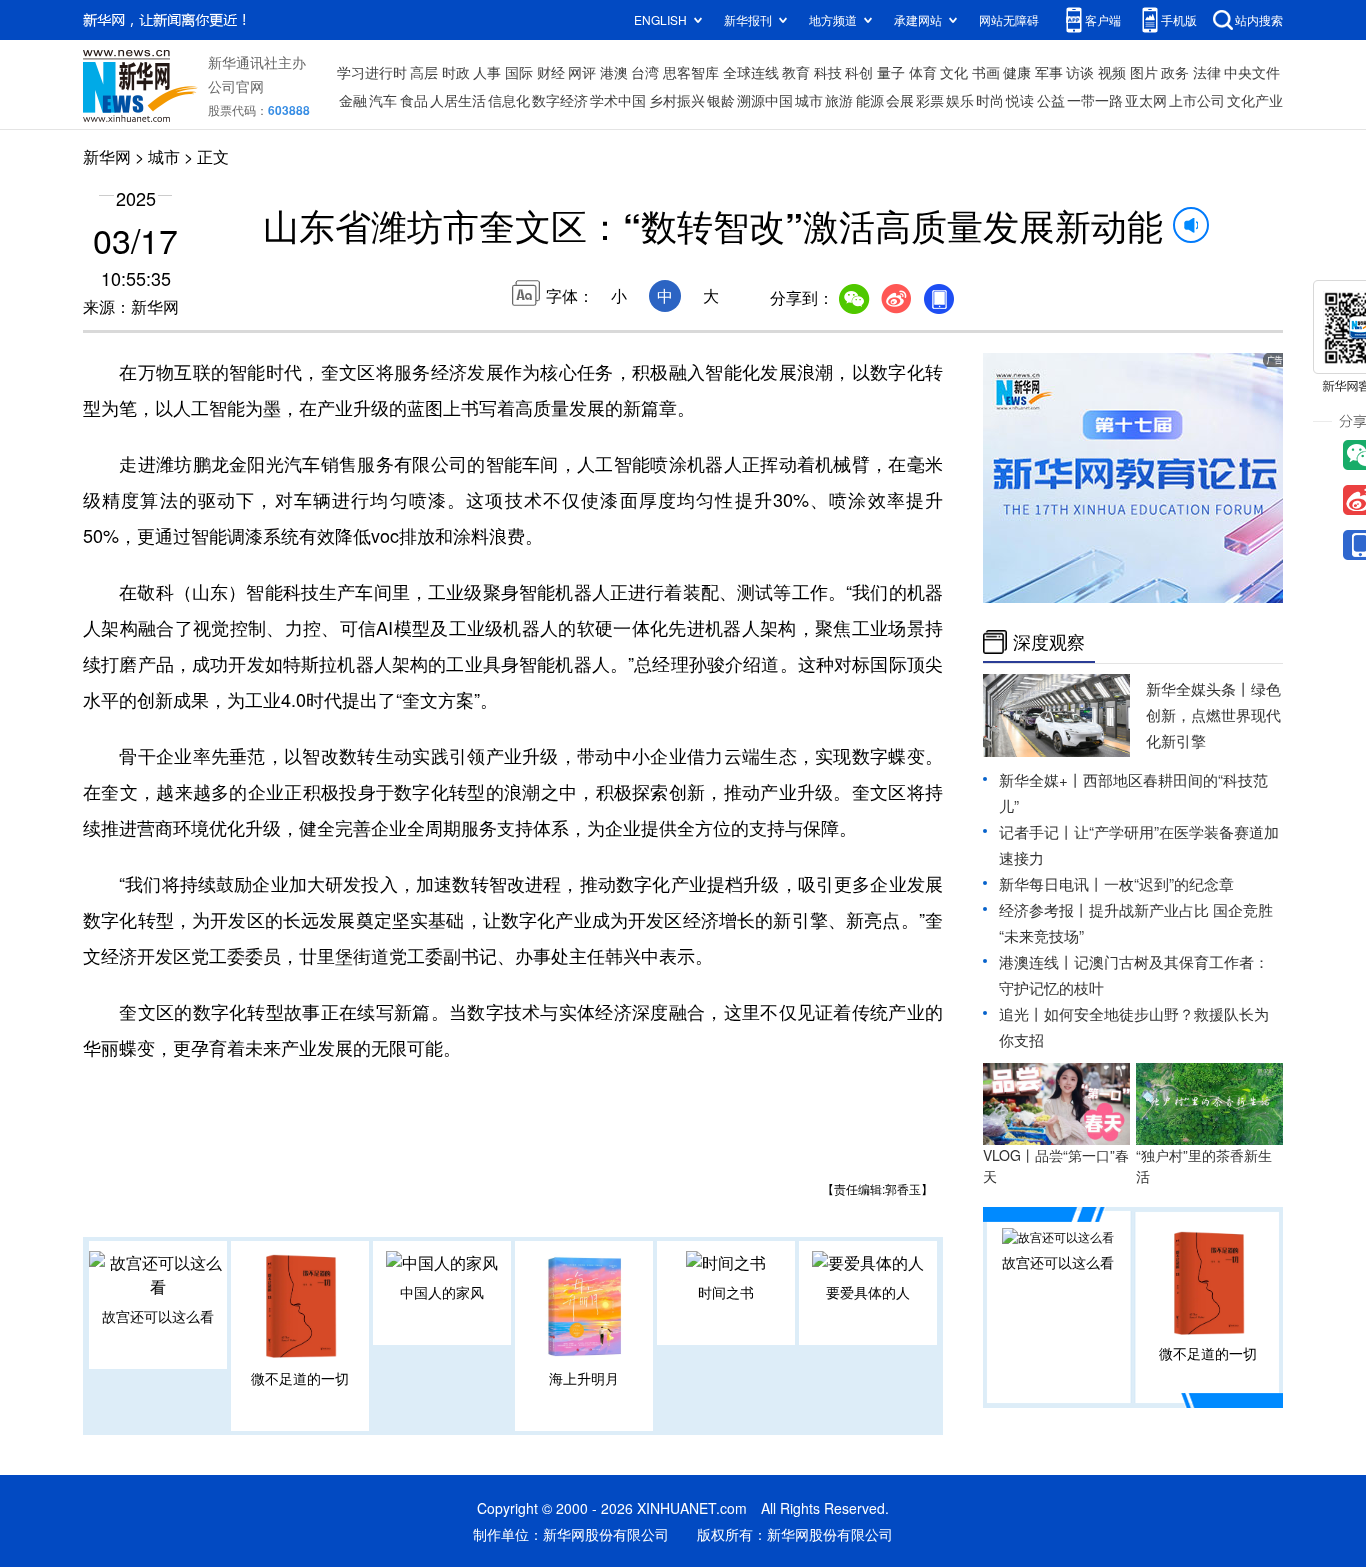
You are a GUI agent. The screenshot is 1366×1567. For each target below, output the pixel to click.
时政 (456, 72)
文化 (954, 72)
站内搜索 (1259, 19)
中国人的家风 (442, 1292)
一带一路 (1095, 100)
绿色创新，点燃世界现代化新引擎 (1213, 714)
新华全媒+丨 (1041, 779)
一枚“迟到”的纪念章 (1169, 883)
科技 (828, 72)
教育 (796, 72)
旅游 (839, 100)
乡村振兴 (677, 100)
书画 (986, 72)
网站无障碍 (1009, 19)
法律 (1207, 72)
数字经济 (560, 100)
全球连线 (751, 72)
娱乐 (960, 100)
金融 (353, 100)
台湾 (645, 72)
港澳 (614, 72)
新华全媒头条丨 (1198, 688)
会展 (900, 100)
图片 (1144, 72)
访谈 (1080, 72)
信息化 (509, 100)
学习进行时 (372, 72)
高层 (424, 72)
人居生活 (458, 100)
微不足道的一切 (300, 1378)
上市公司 (1197, 100)
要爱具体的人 (868, 1292)
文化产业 (1255, 100)
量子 (891, 72)
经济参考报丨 (1044, 909)
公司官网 (236, 86)
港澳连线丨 (1036, 961)
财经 (551, 72)
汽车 (383, 100)
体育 (923, 72)
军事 (1049, 72)
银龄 (721, 100)
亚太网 (1146, 100)
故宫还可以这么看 (158, 1316)
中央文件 (1252, 72)
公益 (1051, 100)
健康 (1017, 72)
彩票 (930, 100)
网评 (582, 72)
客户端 (1103, 19)
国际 (519, 72)
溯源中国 (765, 100)
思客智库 (691, 72)
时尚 (990, 100)
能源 (870, 100)
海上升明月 (584, 1378)
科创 (859, 72)
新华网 (107, 156)
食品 (414, 100)
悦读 (1020, 100)
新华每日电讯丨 (1051, 883)
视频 (1112, 72)
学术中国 (618, 100)
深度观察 (1049, 642)
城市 (809, 100)
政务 (1175, 72)
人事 (487, 72)
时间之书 (726, 1292)
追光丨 (1021, 1013)
